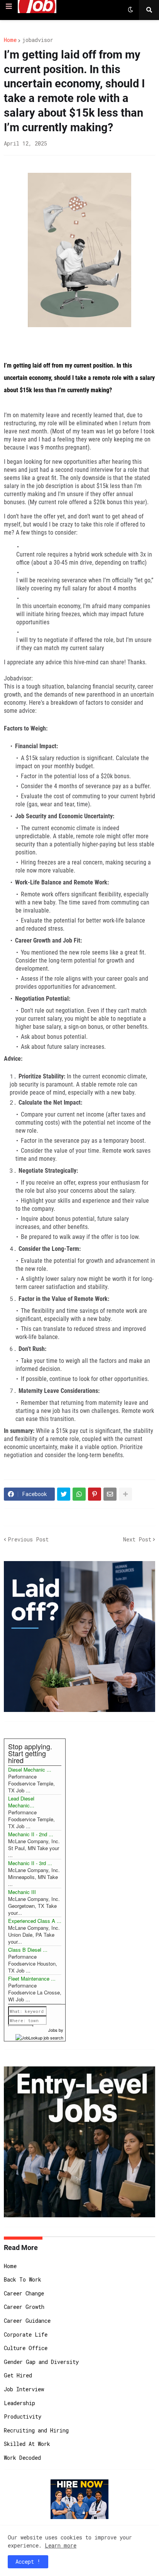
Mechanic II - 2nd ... (31, 1834)
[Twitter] (64, 1494)
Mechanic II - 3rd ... (30, 1863)
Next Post (137, 1539)
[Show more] (125, 1494)
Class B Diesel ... (28, 1950)
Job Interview (24, 2389)
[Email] (110, 1494)
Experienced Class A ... (35, 1921)
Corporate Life (26, 2334)
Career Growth (24, 2307)
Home (10, 40)
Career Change (24, 2293)
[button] (9, 7)
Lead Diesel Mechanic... (21, 1802)
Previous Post (28, 1539)
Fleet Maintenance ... (32, 1978)
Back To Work (23, 2279)
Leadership (19, 2403)
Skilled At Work (27, 2444)
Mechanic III (22, 1892)
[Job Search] (39, 2037)
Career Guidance (27, 2321)
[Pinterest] (95, 1494)
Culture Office (26, 2348)
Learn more (61, 2545)
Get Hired (18, 2375)
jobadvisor (38, 40)
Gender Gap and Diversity (41, 2362)
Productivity (23, 2416)
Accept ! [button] (28, 2562)
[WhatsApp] (79, 1494)
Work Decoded (22, 2458)
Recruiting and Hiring (36, 2430)
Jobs (53, 2030)
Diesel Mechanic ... (30, 1769)
